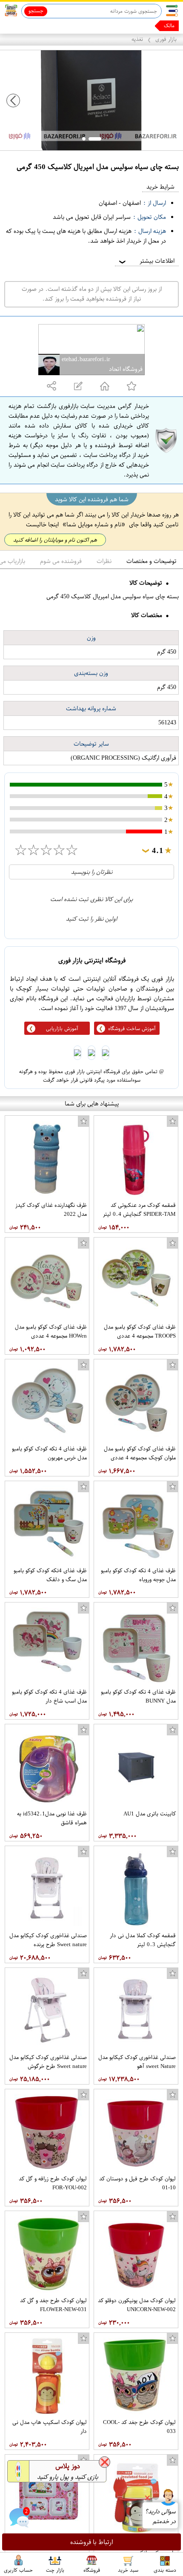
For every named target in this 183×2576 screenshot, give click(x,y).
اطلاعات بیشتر (146, 261)
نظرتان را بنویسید (92, 872)
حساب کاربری (18, 2570)
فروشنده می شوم (61, 561)
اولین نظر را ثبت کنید (91, 919)
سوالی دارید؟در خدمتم (160, 2516)
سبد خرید (128, 2570)
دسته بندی (165, 2570)
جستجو (36, 11)
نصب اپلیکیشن (26, 26)
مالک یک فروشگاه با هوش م (144, 26)
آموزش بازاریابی (62, 1028)
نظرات (104, 561)
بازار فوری (166, 39)
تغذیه (137, 39)
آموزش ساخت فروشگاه (132, 1028)
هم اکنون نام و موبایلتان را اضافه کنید (55, 540)
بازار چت (55, 2570)
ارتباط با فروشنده (92, 2542)
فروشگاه (92, 2570)
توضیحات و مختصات (152, 561)
